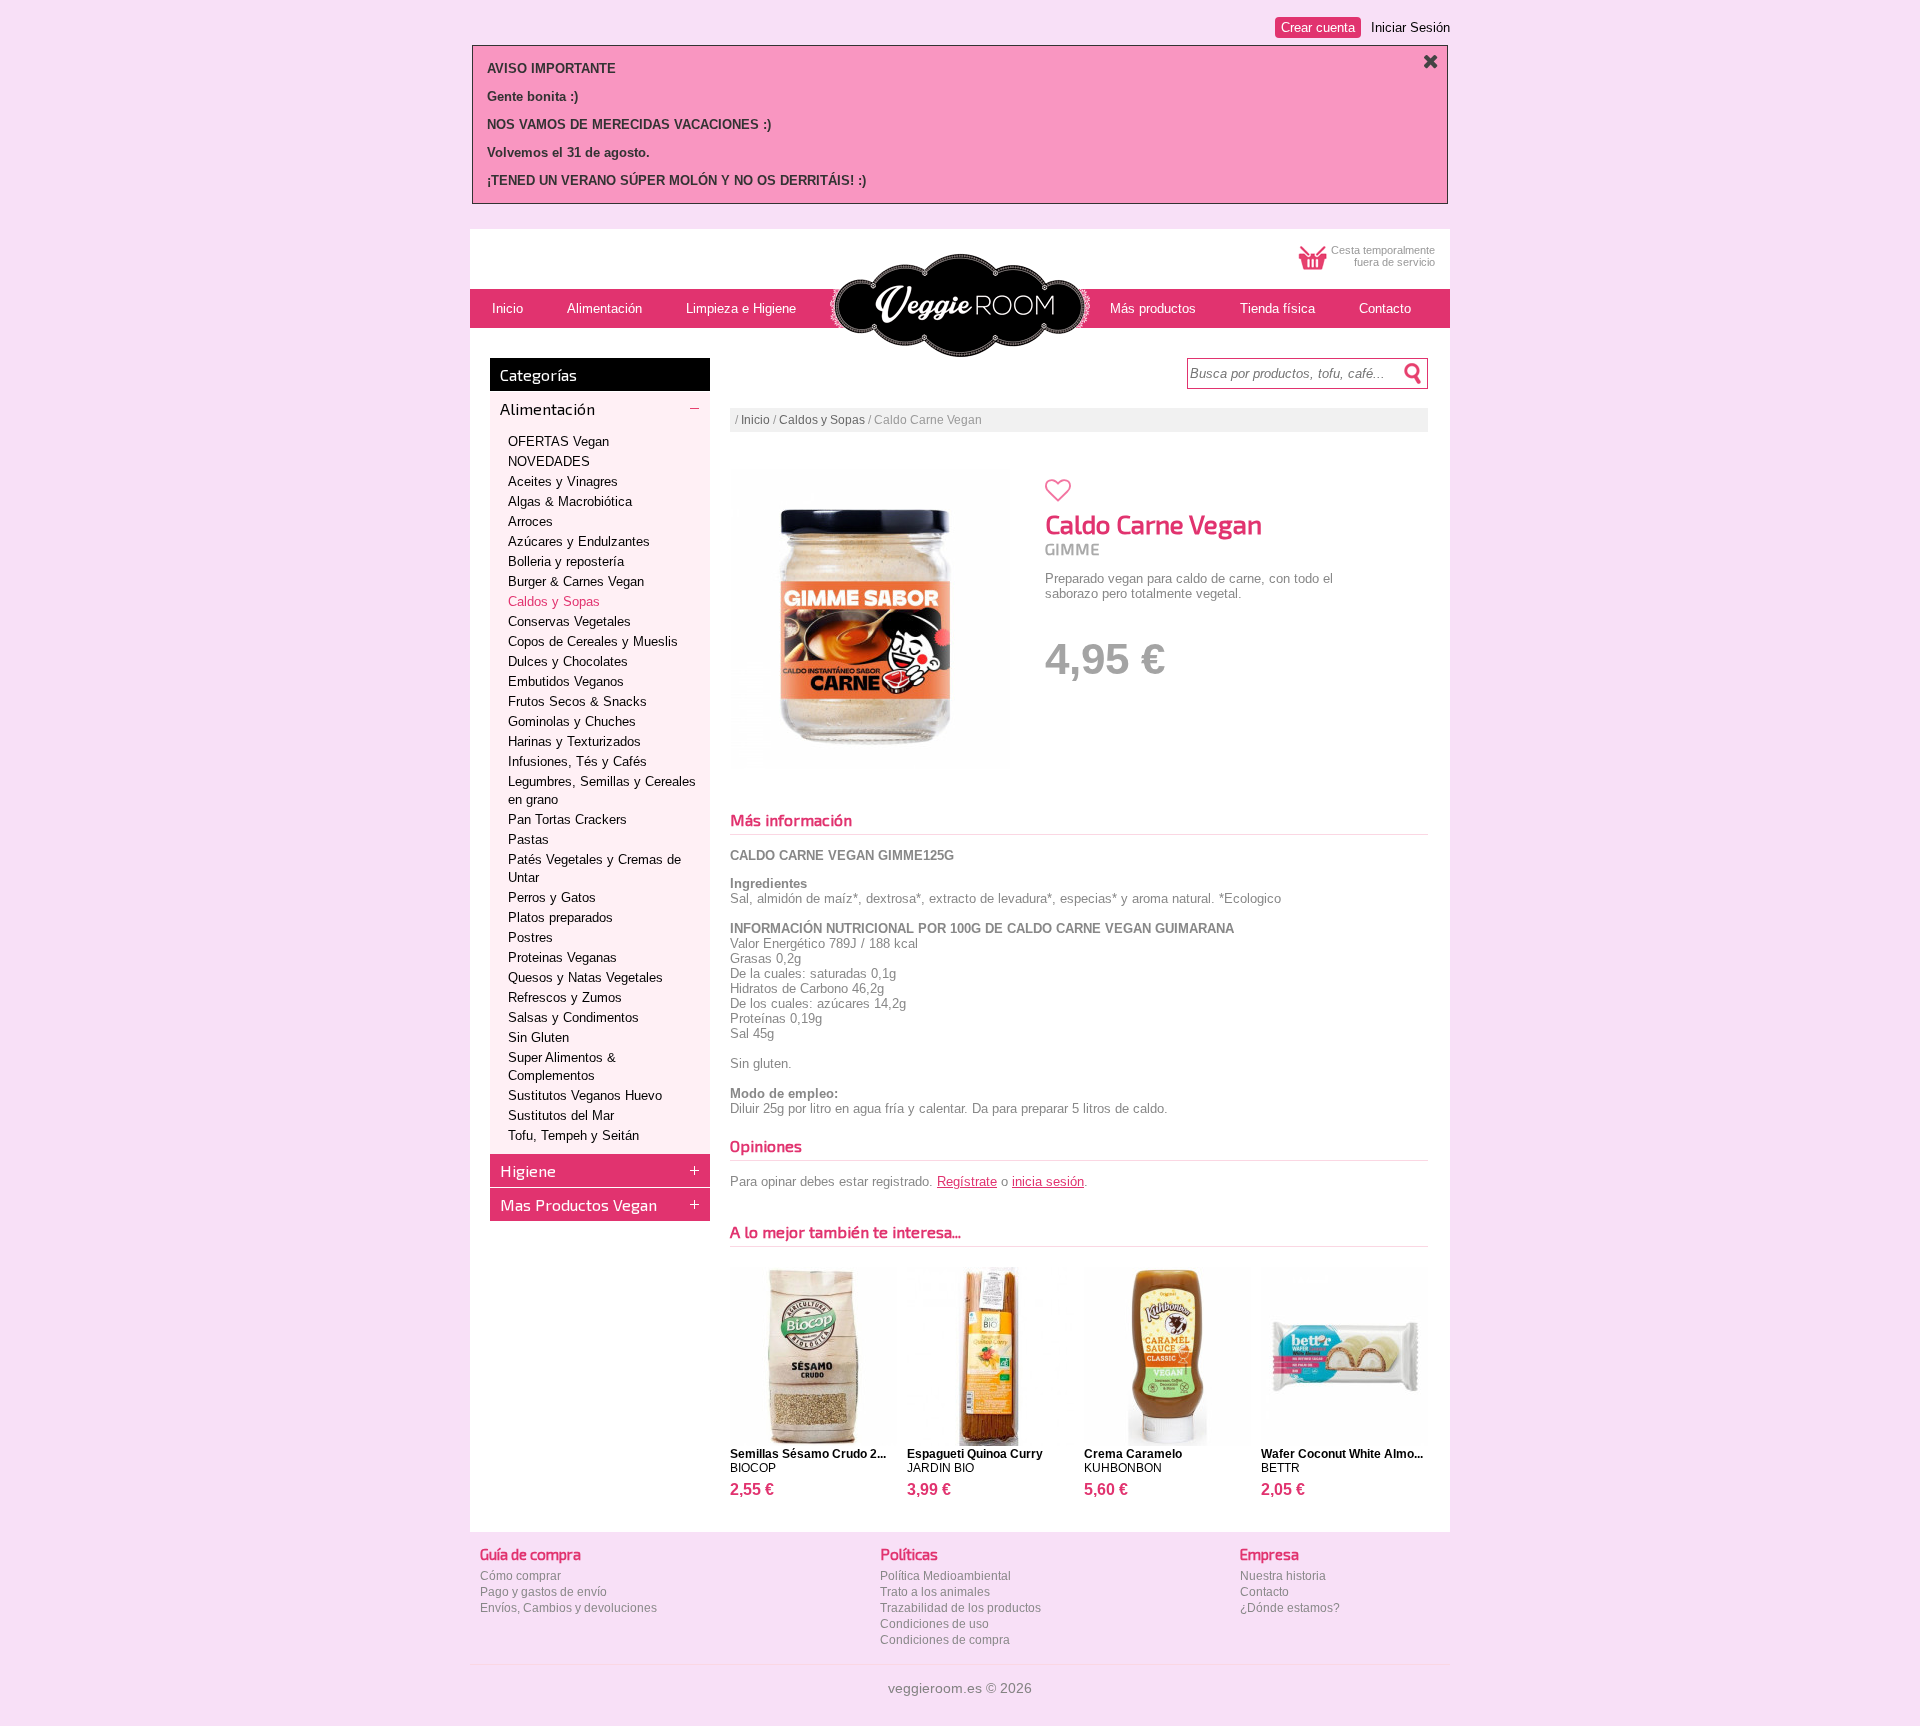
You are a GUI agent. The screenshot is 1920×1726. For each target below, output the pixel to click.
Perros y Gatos (552, 897)
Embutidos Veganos (566, 681)
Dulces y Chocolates (568, 661)
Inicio (755, 420)
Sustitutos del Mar (561, 1115)
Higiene (528, 1170)
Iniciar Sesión (1410, 27)
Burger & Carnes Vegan (576, 581)
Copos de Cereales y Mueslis (593, 641)
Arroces (530, 521)
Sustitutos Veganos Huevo (585, 1095)
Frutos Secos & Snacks (577, 701)
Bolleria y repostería (566, 561)
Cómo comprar (520, 1576)
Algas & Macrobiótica (570, 501)
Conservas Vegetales (569, 621)
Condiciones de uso (934, 1624)
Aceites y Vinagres (563, 481)
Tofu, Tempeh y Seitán (573, 1135)
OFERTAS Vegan (558, 441)
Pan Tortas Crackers (567, 819)
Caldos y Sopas (554, 601)
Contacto (1264, 1592)
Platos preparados (560, 917)
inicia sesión (1048, 1181)
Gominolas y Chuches (572, 721)
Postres (530, 937)
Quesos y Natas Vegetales (585, 977)
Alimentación (547, 408)
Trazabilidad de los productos (960, 1608)
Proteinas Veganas (562, 957)
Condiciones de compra (945, 1640)
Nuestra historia (1283, 1576)
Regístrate (967, 1181)
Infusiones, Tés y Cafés (577, 761)
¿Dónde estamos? (1290, 1608)
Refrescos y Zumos (565, 997)
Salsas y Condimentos (573, 1017)
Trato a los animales (935, 1592)
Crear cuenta (1318, 27)
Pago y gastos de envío (543, 1592)
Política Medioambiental (945, 1576)
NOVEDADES (549, 461)
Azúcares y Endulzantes (579, 541)
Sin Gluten (538, 1037)
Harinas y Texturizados (574, 741)
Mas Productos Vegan (578, 1204)
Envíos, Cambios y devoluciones (568, 1608)
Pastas (528, 839)
